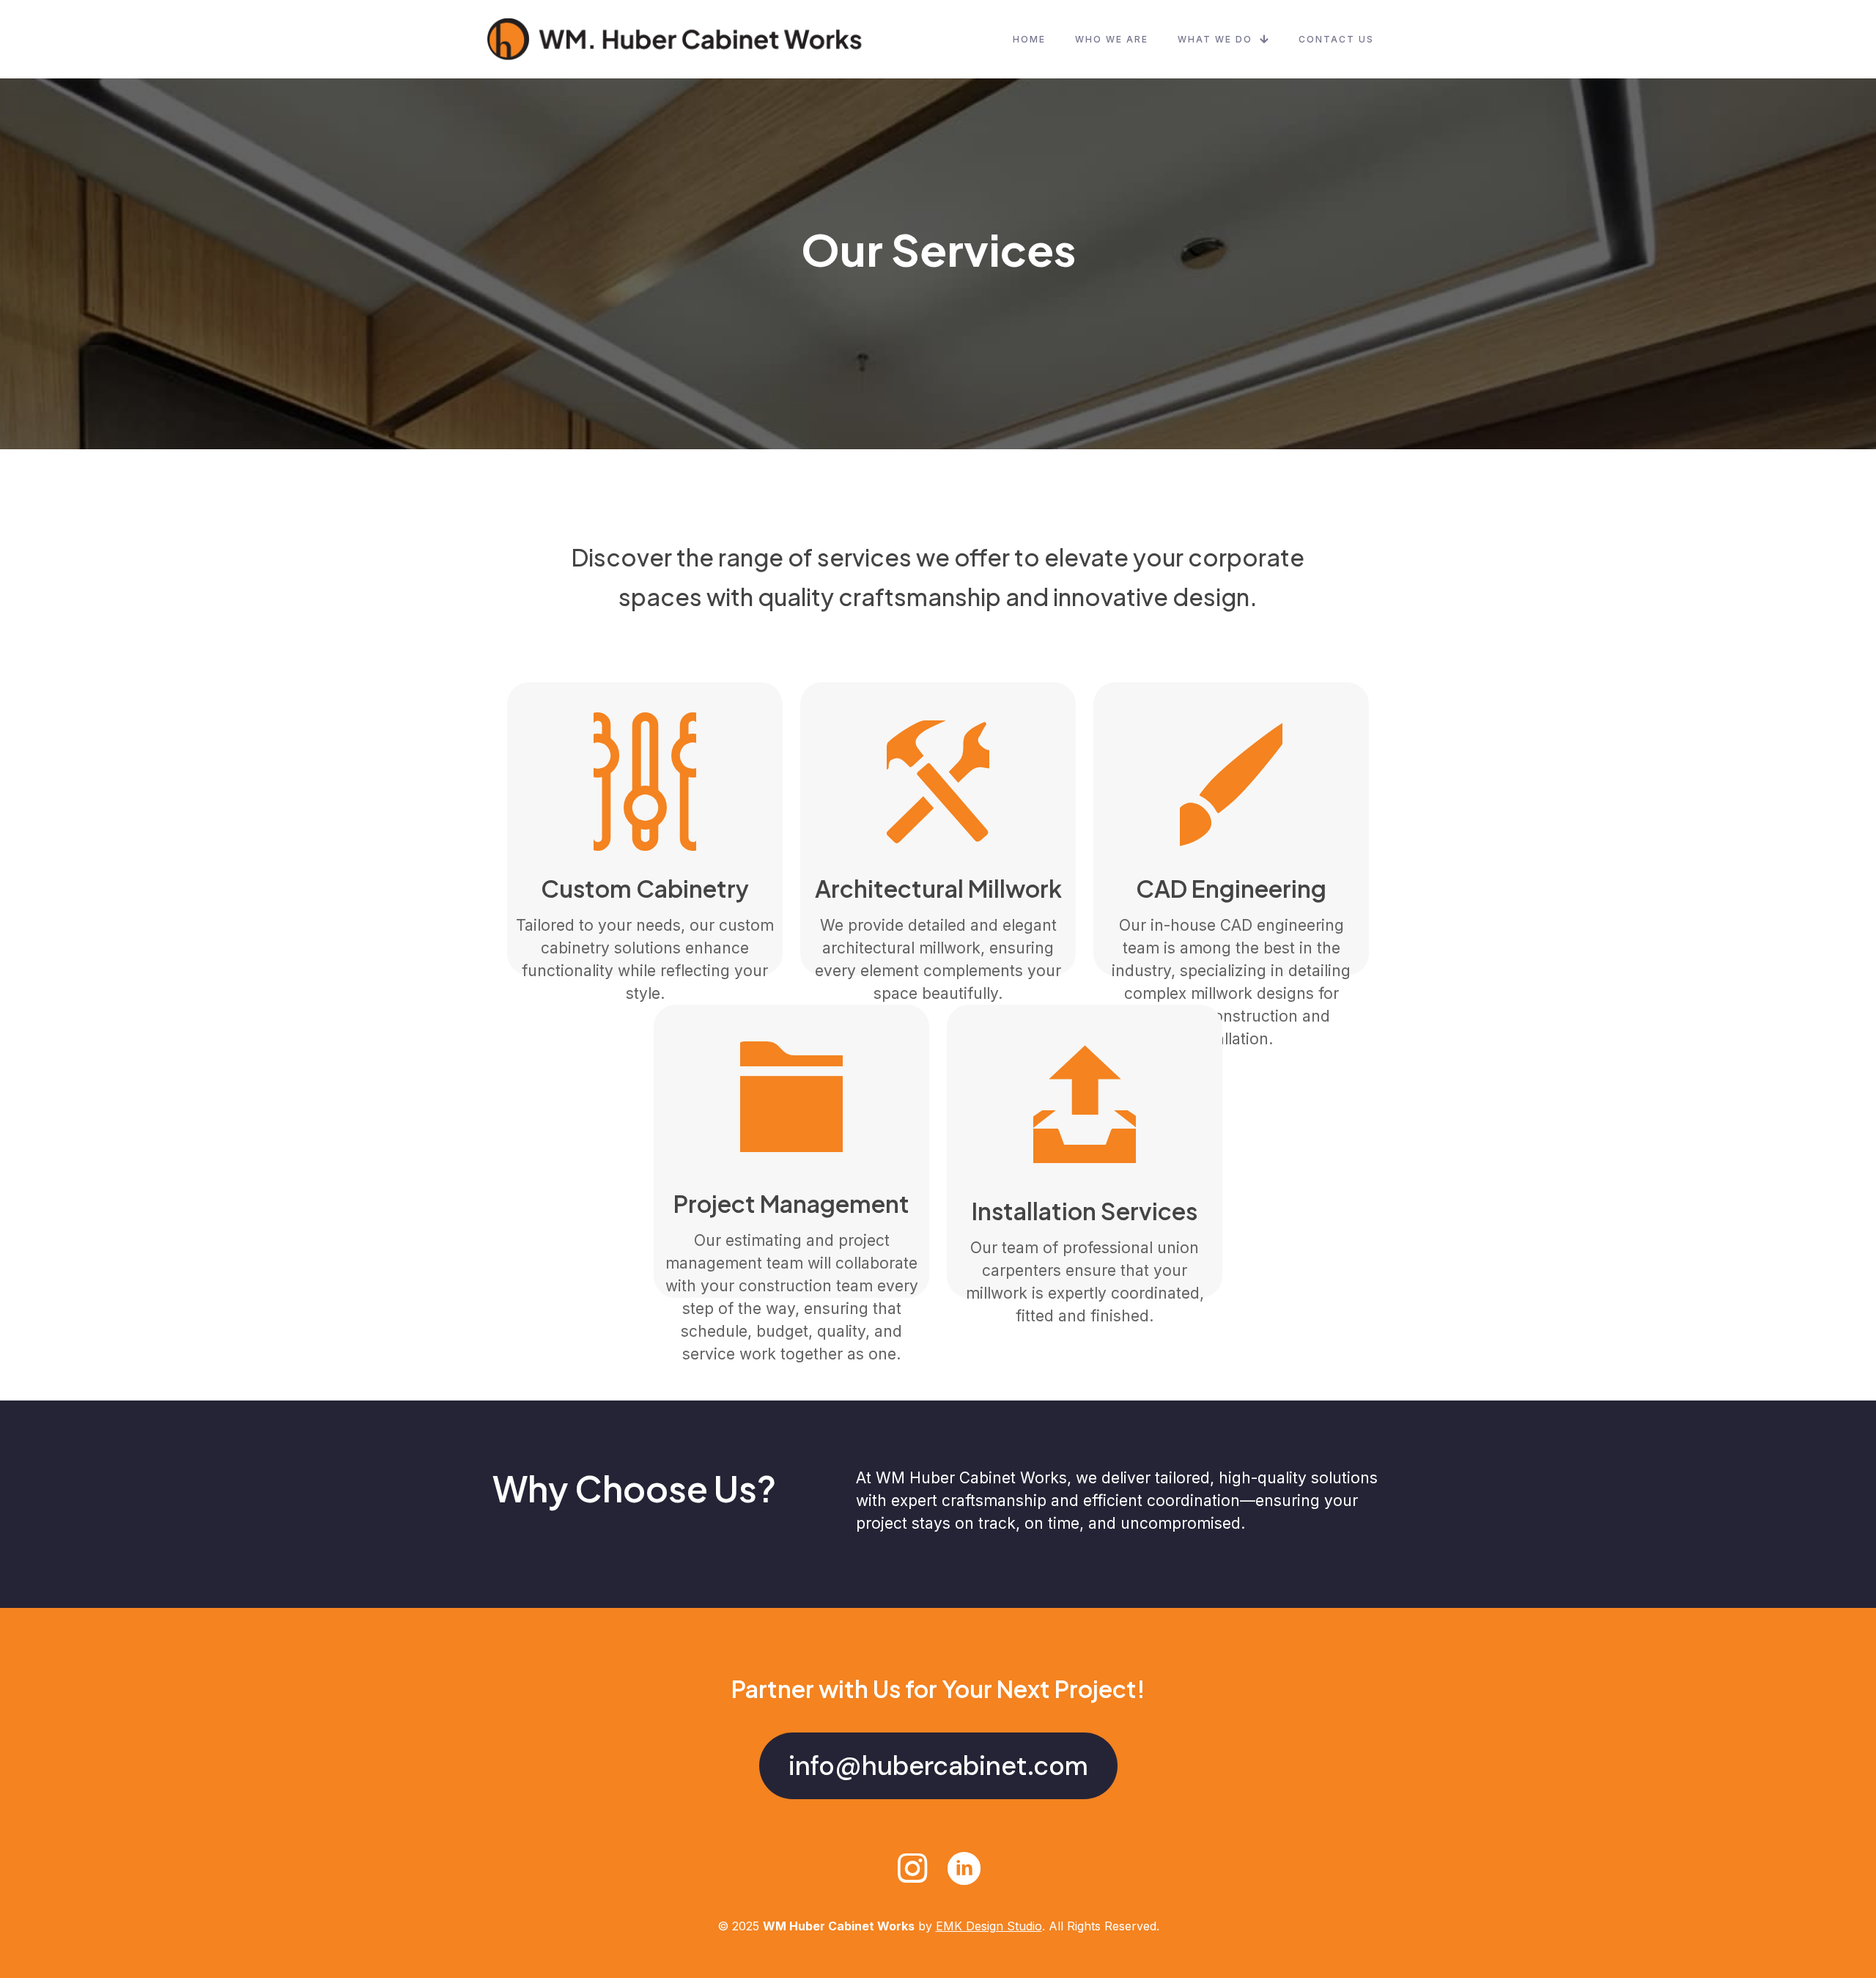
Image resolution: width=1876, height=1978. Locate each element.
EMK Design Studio (989, 1926)
